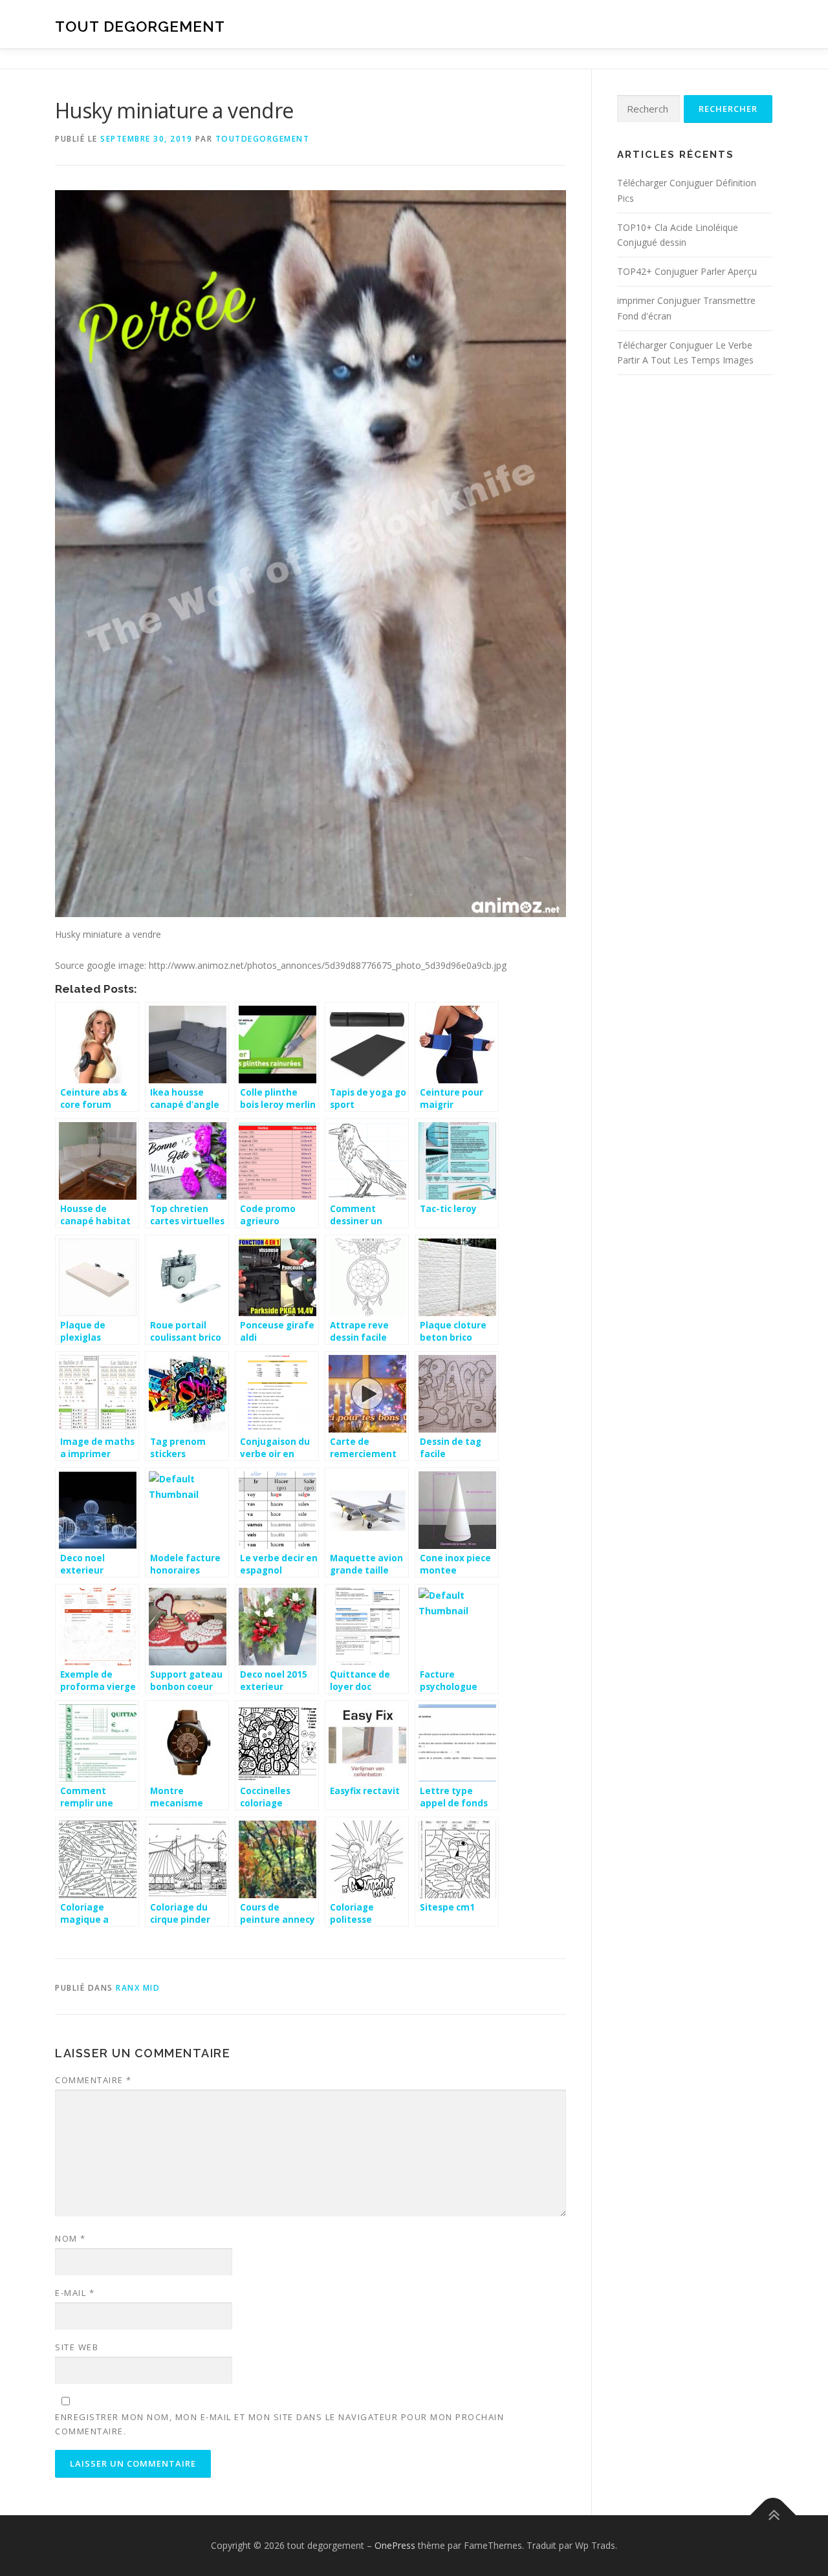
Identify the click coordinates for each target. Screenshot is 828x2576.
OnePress (395, 2545)
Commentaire (93, 2080)
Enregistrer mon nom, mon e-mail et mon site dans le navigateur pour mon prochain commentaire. (279, 2424)
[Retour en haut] (773, 2516)
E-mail (75, 2293)
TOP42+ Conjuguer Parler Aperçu (687, 271)
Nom (71, 2238)
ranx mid (138, 1988)
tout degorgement (140, 26)
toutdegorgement (263, 139)
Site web (77, 2347)
